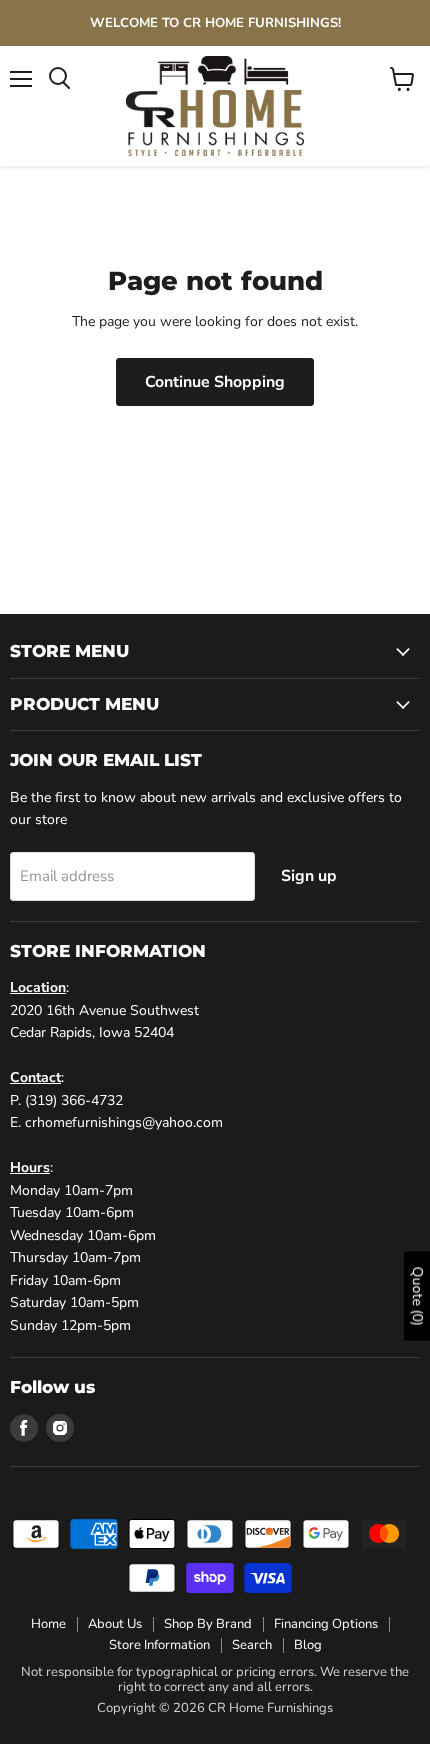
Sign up (309, 876)
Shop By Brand (208, 1624)
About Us (115, 1624)
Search (252, 1645)
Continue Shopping (215, 382)
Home (48, 1624)
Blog (308, 1645)
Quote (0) (417, 1295)
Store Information (159, 1645)
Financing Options (326, 1624)
